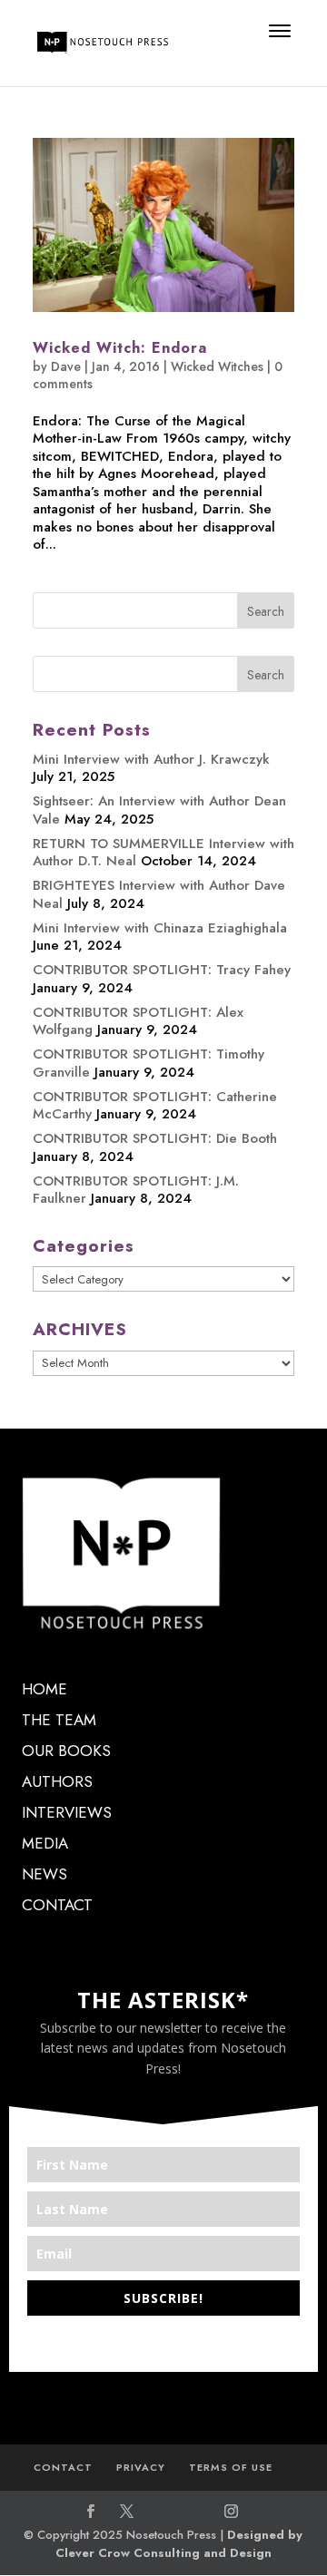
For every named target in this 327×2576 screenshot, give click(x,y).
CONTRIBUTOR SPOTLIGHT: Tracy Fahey (162, 970)
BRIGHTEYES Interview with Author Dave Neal (159, 894)
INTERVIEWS (67, 1812)
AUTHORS (57, 1781)
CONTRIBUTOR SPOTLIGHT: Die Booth (155, 1138)
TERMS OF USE (231, 2467)
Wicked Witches (217, 366)
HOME (45, 1689)
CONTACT (57, 1905)
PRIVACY (141, 2467)
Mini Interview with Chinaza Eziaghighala (160, 928)
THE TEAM (59, 1720)
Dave (66, 366)
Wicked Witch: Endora (120, 348)
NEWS (45, 1874)
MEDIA (45, 1843)
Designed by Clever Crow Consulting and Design (179, 2544)
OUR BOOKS (66, 1751)
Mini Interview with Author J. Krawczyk (151, 759)
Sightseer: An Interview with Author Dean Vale (159, 810)
